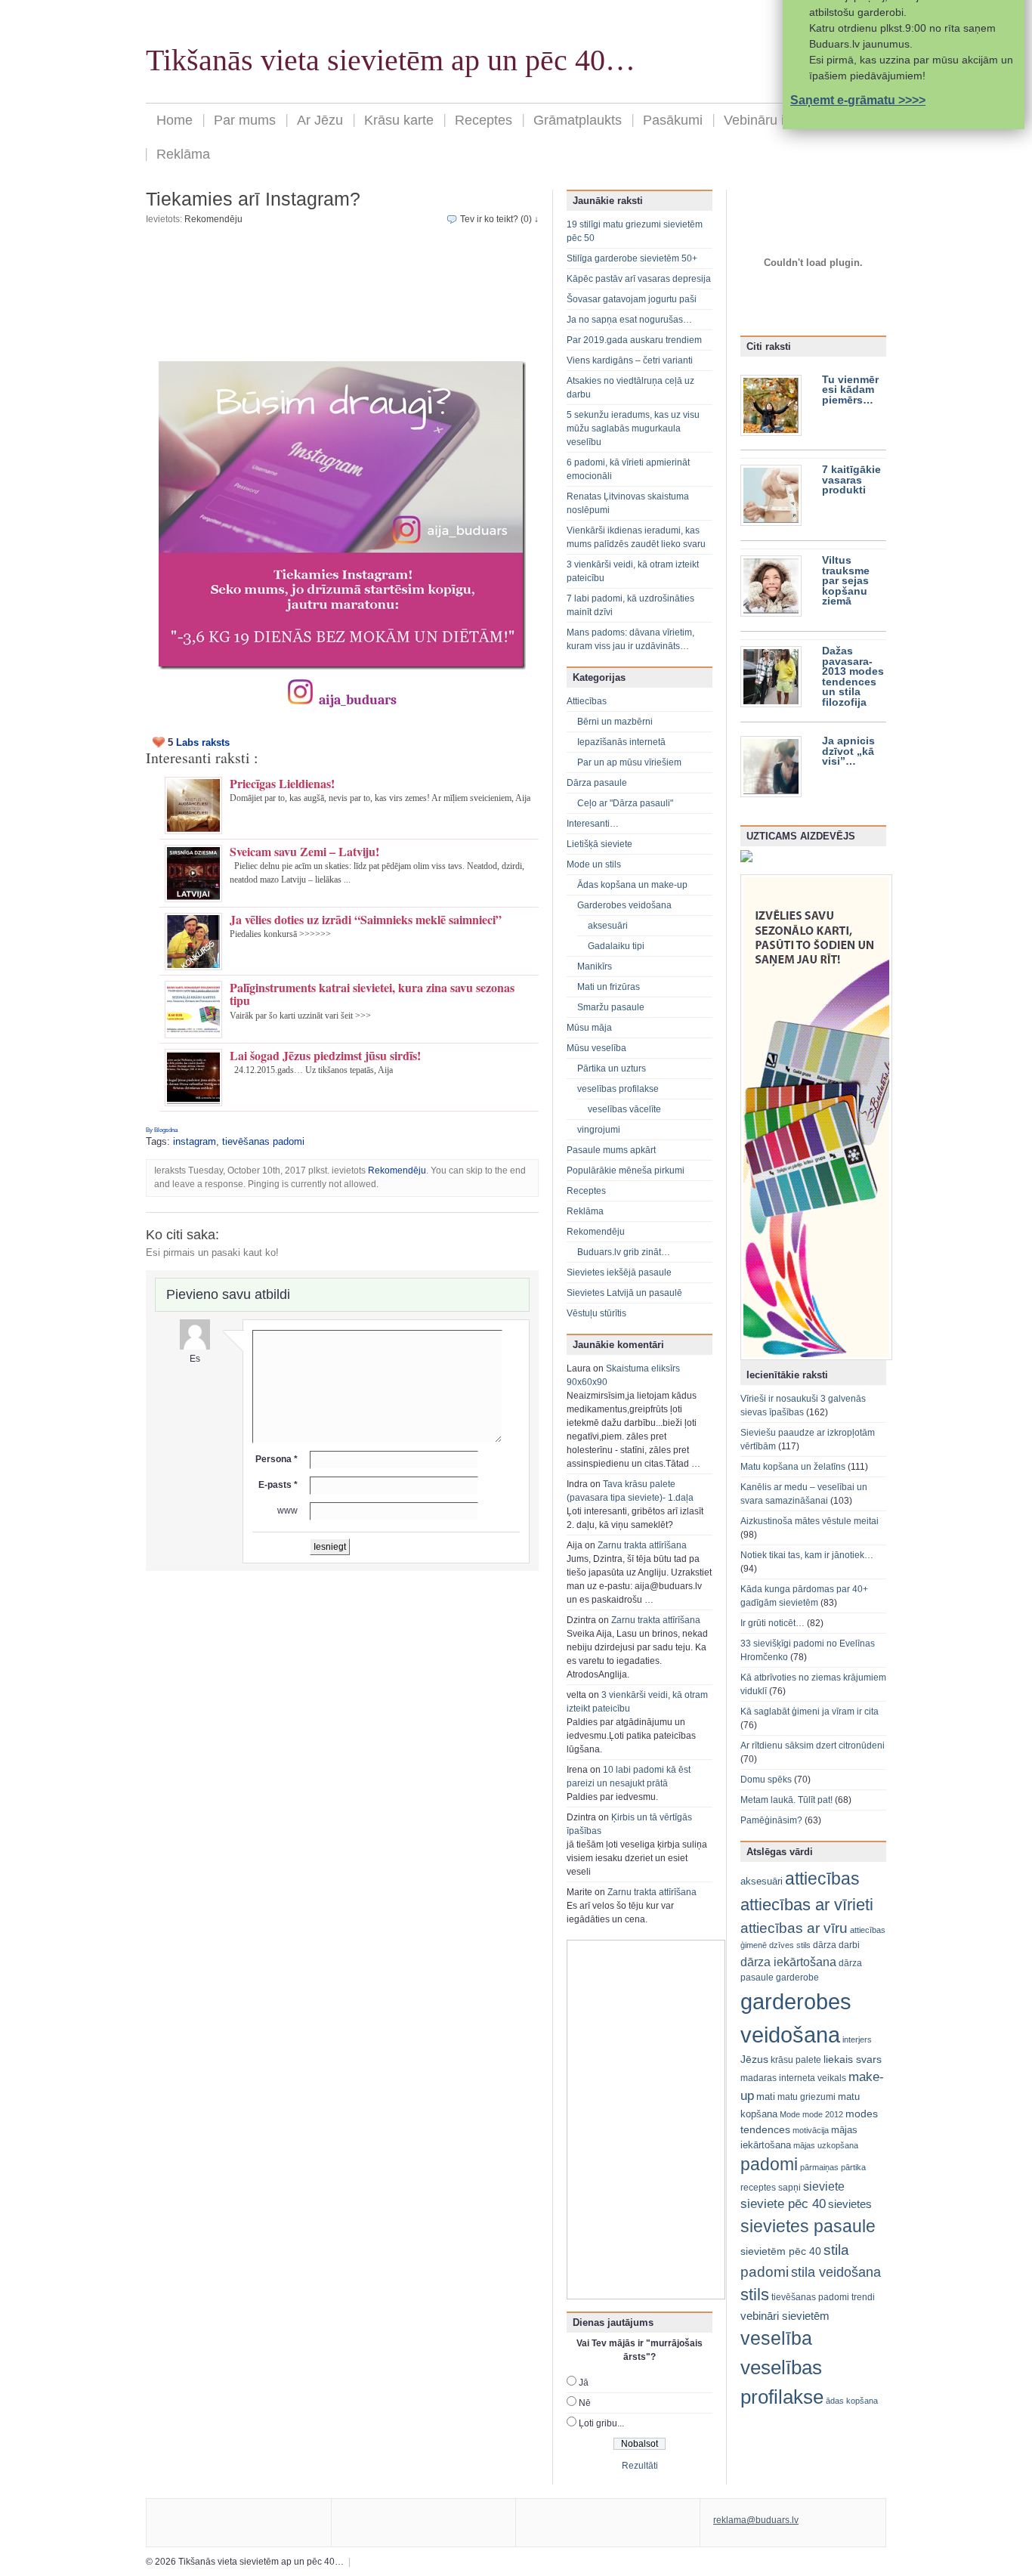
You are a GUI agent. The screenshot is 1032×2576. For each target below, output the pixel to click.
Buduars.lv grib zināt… (624, 1252)
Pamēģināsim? (771, 1820)
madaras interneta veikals (793, 2078)
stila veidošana (836, 2272)
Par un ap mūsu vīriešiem (629, 762)
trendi (863, 2297)
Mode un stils (594, 864)
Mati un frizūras (609, 987)
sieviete (824, 2186)
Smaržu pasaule (611, 1007)
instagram (195, 1141)
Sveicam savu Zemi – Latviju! (304, 851)
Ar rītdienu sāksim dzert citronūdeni (813, 1746)
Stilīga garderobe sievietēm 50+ (632, 258)
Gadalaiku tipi (616, 946)
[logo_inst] (300, 700)
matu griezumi (806, 2097)
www (287, 1511)
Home (175, 120)
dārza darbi (836, 1945)
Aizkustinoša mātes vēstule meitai (810, 1521)
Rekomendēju (213, 219)
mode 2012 (823, 2114)
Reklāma (183, 154)
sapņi (789, 2188)
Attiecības (587, 701)
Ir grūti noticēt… (772, 1623)
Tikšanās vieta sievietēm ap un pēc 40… (391, 60)
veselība (776, 2338)
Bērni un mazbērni (615, 722)
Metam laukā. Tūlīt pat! (786, 1800)
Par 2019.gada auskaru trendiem (634, 340)
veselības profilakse (618, 1089)
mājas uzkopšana (826, 2145)
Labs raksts (203, 742)
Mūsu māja (589, 1028)
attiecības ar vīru (794, 1928)
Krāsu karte (399, 120)
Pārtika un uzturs (612, 1068)
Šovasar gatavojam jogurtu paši (632, 299)
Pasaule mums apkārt (611, 1150)
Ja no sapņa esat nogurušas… (629, 320)
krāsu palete (796, 2060)
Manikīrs (595, 966)
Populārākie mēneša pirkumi (626, 1170)
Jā (584, 2383)
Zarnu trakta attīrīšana (642, 1545)
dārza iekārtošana (788, 1962)
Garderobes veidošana (624, 905)
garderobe (797, 1978)
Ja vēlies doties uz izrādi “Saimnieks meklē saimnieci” (366, 919)
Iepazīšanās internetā (621, 742)
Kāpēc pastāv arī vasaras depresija (639, 279)
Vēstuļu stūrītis (596, 1313)
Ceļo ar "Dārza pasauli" (625, 803)
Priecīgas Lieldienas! (282, 783)
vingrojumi (599, 1130)
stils (755, 2295)
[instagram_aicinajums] (342, 515)
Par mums (245, 120)
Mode (790, 2114)
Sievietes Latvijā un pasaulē (624, 1293)
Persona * (277, 1459)
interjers (857, 2039)
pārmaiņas (819, 2167)
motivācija (811, 2130)
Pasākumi (673, 120)
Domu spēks (766, 1780)
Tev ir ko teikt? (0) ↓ (499, 219)
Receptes (484, 120)
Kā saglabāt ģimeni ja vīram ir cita (810, 1712)
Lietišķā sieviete (599, 844)
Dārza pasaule (597, 783)
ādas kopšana (852, 2401)
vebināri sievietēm (785, 2316)
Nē (585, 2403)
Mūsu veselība (596, 1048)
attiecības (822, 1879)
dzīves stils (790, 1945)
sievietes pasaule (808, 2227)
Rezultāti (640, 2466)
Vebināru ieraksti (774, 120)
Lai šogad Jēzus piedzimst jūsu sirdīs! (325, 1055)
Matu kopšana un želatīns (793, 1467)
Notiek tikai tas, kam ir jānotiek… (807, 1555)
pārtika (853, 2167)
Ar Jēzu (320, 120)
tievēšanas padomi (263, 1141)
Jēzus (754, 2059)
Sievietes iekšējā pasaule (619, 1273)
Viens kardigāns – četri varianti (630, 360)
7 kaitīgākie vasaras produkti (851, 480)
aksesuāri (608, 926)
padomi (769, 2165)
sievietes (850, 2204)
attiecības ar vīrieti (807, 1905)
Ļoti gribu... (601, 2423)
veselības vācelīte (624, 1109)
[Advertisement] (342, 298)
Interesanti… (593, 824)
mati (766, 2097)
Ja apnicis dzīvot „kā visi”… (848, 751)
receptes (758, 2188)
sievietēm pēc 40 (781, 2251)
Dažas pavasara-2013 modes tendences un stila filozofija (853, 677)
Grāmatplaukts (578, 120)
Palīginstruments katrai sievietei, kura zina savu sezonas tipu (372, 994)
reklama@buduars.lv (756, 2520)
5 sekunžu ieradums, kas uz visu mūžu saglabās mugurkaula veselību (633, 428)
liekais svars (853, 2060)
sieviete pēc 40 (783, 2204)
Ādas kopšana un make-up (632, 885)
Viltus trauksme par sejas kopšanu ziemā (846, 581)
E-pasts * (278, 1485)
